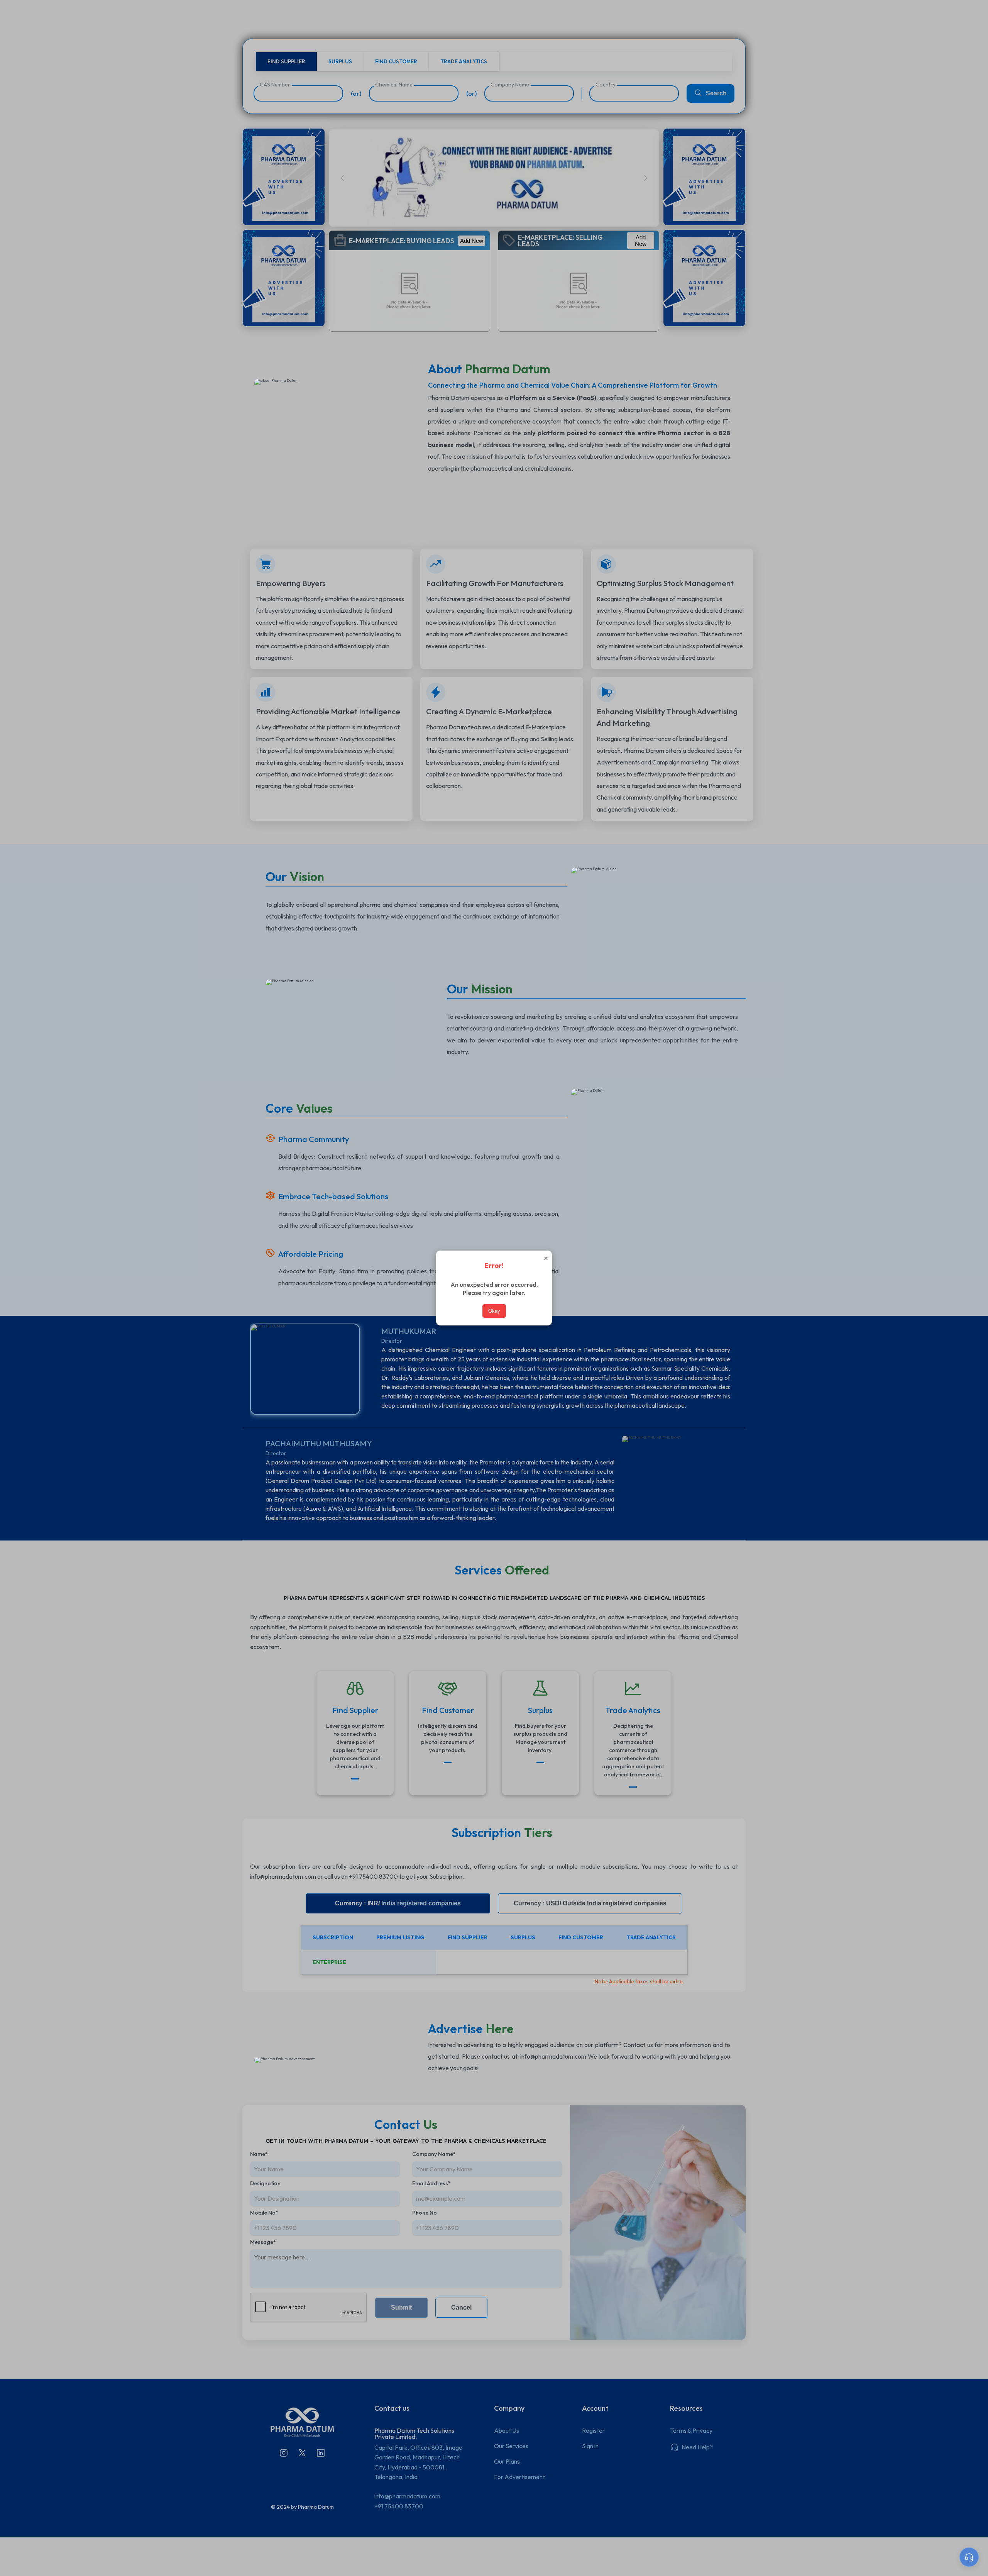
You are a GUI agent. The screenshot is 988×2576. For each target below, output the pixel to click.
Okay (494, 1311)
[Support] (969, 2557)
